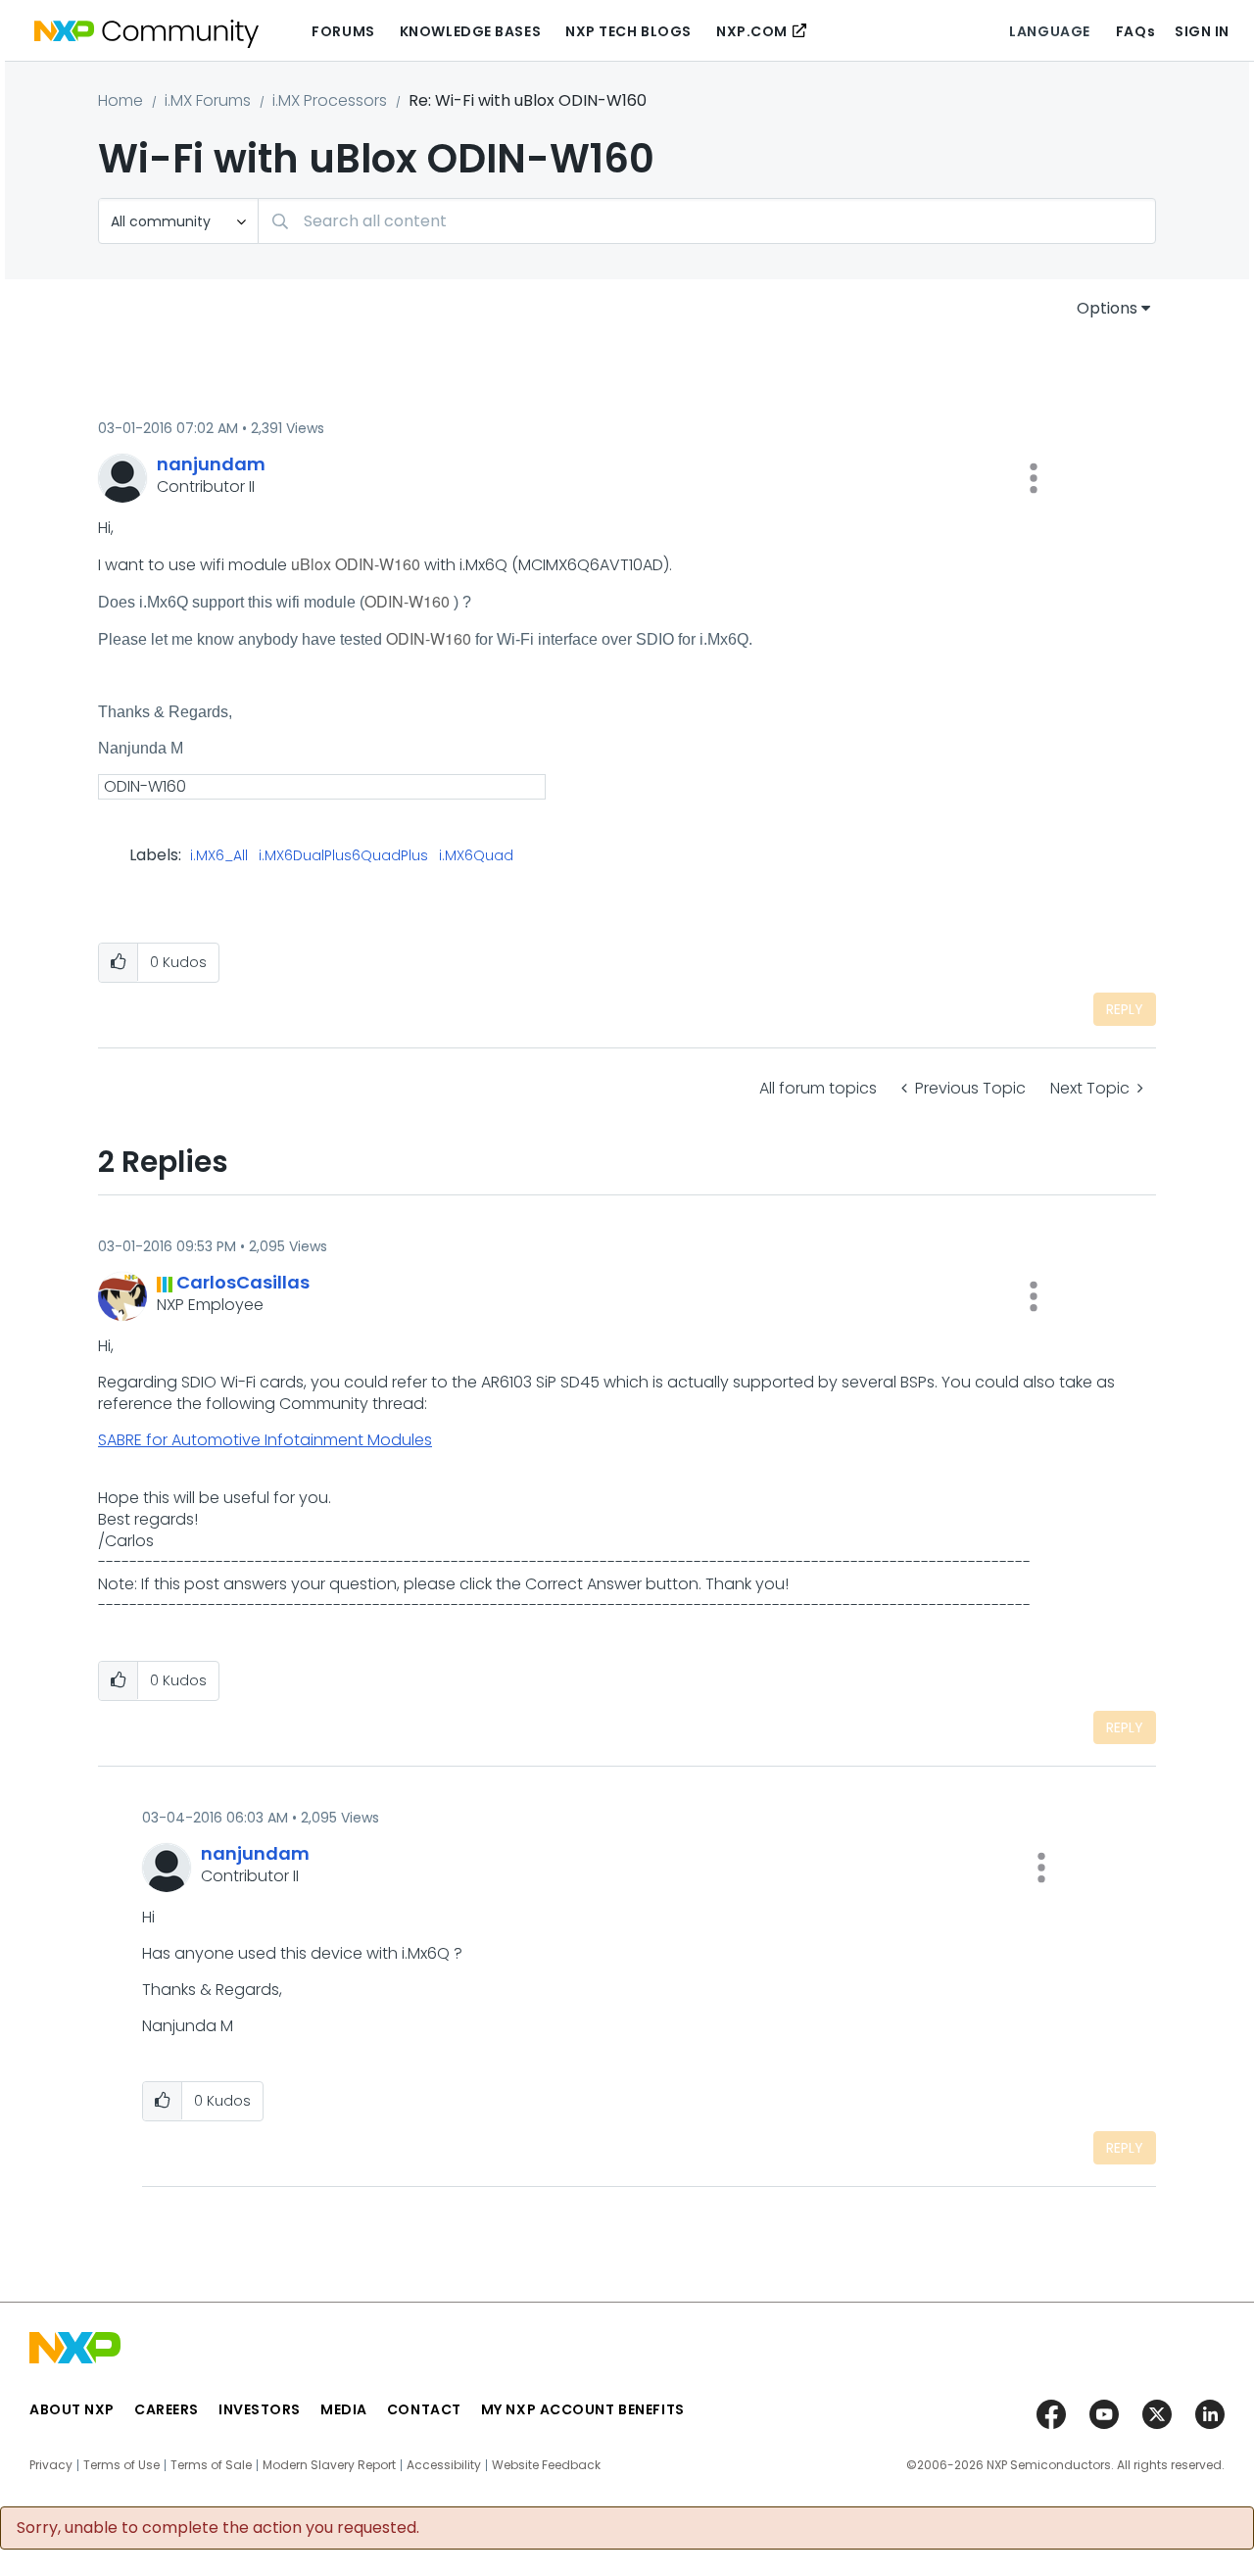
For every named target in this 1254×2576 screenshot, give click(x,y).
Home (121, 100)
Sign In (1202, 31)
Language (1049, 31)
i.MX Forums (208, 100)
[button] (1034, 478)
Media (344, 2409)
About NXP (72, 2409)
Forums (343, 31)
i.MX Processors (330, 100)
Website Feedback (546, 2465)
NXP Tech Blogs (628, 31)
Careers (167, 2409)
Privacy (51, 2465)
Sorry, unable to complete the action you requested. (218, 2528)
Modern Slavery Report (329, 2465)
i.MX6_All (219, 856)
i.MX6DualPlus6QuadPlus (343, 856)
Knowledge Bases (470, 31)
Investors (260, 2409)
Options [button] (1107, 308)
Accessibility (444, 2465)
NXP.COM (752, 31)
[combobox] (707, 221)
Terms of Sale (211, 2465)
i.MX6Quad (476, 856)
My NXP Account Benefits (583, 2409)
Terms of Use (121, 2465)
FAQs (1135, 31)
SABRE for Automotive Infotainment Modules (265, 1440)
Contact (424, 2409)
